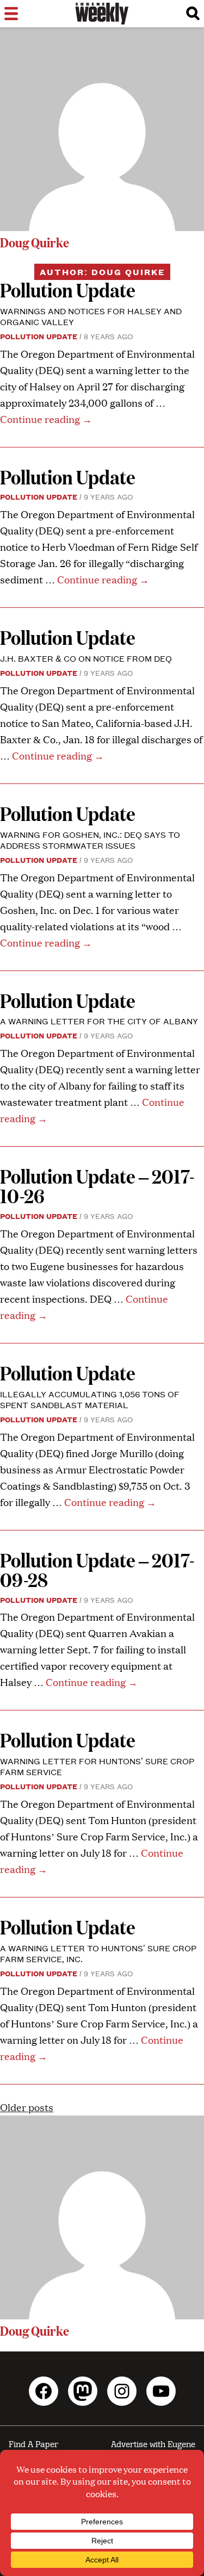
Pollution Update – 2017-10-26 (97, 1186)
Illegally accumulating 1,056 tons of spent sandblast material (90, 1399)
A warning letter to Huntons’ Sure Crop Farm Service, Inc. (98, 1953)
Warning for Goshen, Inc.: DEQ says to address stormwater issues (90, 840)
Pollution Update (68, 290)
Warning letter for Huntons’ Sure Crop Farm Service (97, 1766)
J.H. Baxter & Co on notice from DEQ (86, 658)
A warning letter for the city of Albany (99, 1021)
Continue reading (46, 419)
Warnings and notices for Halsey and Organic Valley (91, 316)
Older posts (27, 2107)
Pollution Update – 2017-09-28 (97, 1569)
